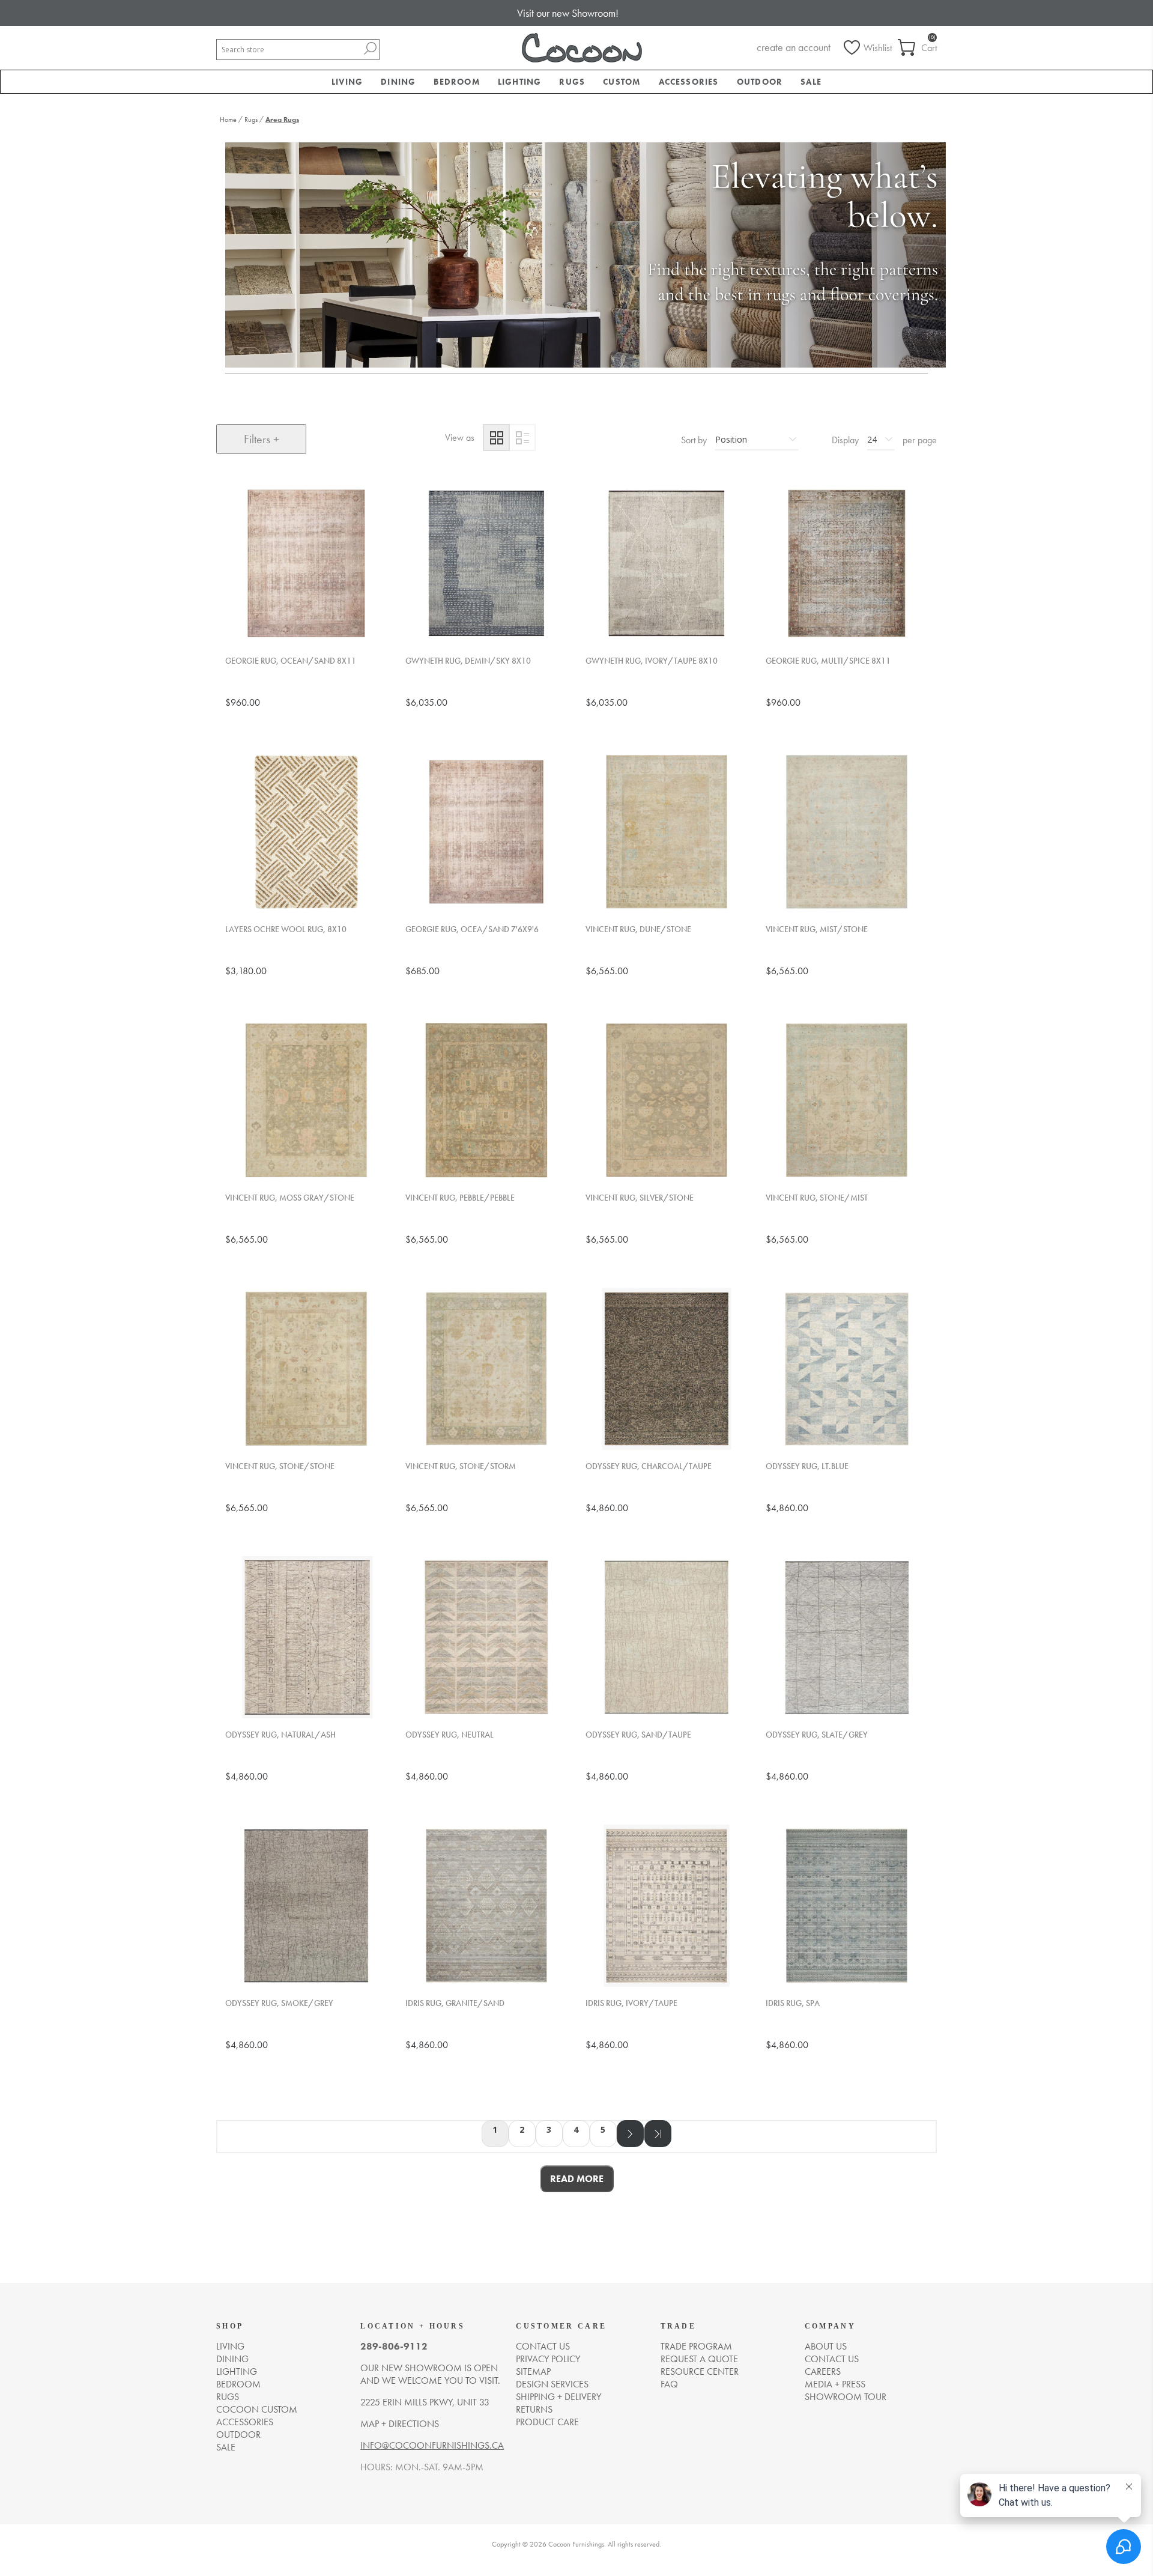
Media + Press (835, 2384)
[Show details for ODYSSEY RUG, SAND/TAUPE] (667, 1637)
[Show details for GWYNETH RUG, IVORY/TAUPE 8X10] (667, 563)
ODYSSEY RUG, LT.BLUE (807, 1466)
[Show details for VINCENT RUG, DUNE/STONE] (667, 832)
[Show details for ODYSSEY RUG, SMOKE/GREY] (306, 1906)
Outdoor (238, 2435)
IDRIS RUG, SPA (793, 2003)
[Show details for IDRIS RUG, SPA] (847, 1906)
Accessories (245, 2422)
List (522, 438)
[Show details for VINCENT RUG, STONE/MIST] (847, 1100)
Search (370, 48)
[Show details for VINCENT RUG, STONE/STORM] (486, 1369)
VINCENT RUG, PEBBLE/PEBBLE (460, 1198)
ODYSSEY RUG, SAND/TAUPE (638, 1735)
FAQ (669, 2384)
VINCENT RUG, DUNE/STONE (638, 929)
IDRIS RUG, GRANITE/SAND (455, 2003)
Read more (577, 2179)
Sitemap (533, 2371)
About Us (826, 2346)
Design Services (552, 2384)
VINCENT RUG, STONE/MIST (817, 1198)
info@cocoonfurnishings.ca (432, 2445)
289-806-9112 (394, 2346)
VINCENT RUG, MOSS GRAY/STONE (290, 1198)
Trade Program (696, 2346)
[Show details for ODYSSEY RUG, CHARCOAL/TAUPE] (667, 1369)
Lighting (237, 2371)
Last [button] (658, 2134)
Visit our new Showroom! (568, 13)
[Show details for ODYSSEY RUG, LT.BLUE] (847, 1369)
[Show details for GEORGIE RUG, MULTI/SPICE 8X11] (847, 563)
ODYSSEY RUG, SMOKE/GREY (279, 2003)
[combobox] (289, 50)
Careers (823, 2371)
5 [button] (603, 2129)
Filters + (262, 439)
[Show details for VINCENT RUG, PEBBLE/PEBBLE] (486, 1100)
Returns (534, 2409)
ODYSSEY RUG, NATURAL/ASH (280, 1735)
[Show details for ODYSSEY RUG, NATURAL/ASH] (306, 1637)
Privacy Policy (548, 2359)
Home (228, 120)
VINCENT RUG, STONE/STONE (280, 1466)
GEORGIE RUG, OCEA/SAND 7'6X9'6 (472, 929)
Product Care (547, 2422)
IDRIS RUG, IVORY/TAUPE (631, 2003)
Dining (232, 2359)
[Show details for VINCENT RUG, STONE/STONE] (306, 1369)
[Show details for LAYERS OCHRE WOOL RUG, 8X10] (306, 832)
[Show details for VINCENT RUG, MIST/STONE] (847, 832)
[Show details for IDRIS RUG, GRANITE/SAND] (486, 1906)
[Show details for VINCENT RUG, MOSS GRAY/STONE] (306, 1100)
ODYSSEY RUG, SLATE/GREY (817, 1735)
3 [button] (549, 2129)
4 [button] (576, 2129)
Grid (496, 438)
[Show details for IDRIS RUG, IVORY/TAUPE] (667, 1906)
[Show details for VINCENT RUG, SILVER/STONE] (667, 1100)
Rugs (228, 2397)
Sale (226, 2447)
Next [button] (630, 2134)
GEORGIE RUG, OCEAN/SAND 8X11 (291, 661)
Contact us (543, 2346)
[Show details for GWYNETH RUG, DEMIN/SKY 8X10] (486, 563)
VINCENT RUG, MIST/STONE (817, 929)
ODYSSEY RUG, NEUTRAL (449, 1735)
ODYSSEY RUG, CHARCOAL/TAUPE (649, 1466)
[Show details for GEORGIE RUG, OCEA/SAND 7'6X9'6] (486, 832)
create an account (794, 47)
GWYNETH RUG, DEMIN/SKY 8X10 (468, 661)
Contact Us (832, 2359)
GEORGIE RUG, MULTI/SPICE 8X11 (828, 661)
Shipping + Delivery (558, 2397)
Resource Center (700, 2371)
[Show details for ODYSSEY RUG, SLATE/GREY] (847, 1637)
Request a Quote (699, 2359)
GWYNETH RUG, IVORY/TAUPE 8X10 (652, 661)
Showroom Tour (846, 2397)
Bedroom (238, 2384)
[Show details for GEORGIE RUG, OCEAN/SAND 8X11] (306, 563)
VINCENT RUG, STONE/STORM (461, 1466)
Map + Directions (400, 2424)
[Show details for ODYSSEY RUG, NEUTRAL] (486, 1637)
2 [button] (522, 2129)
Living (230, 2346)
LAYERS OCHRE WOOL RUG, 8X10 (286, 929)
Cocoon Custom (257, 2409)
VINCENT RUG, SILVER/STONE (640, 1198)
